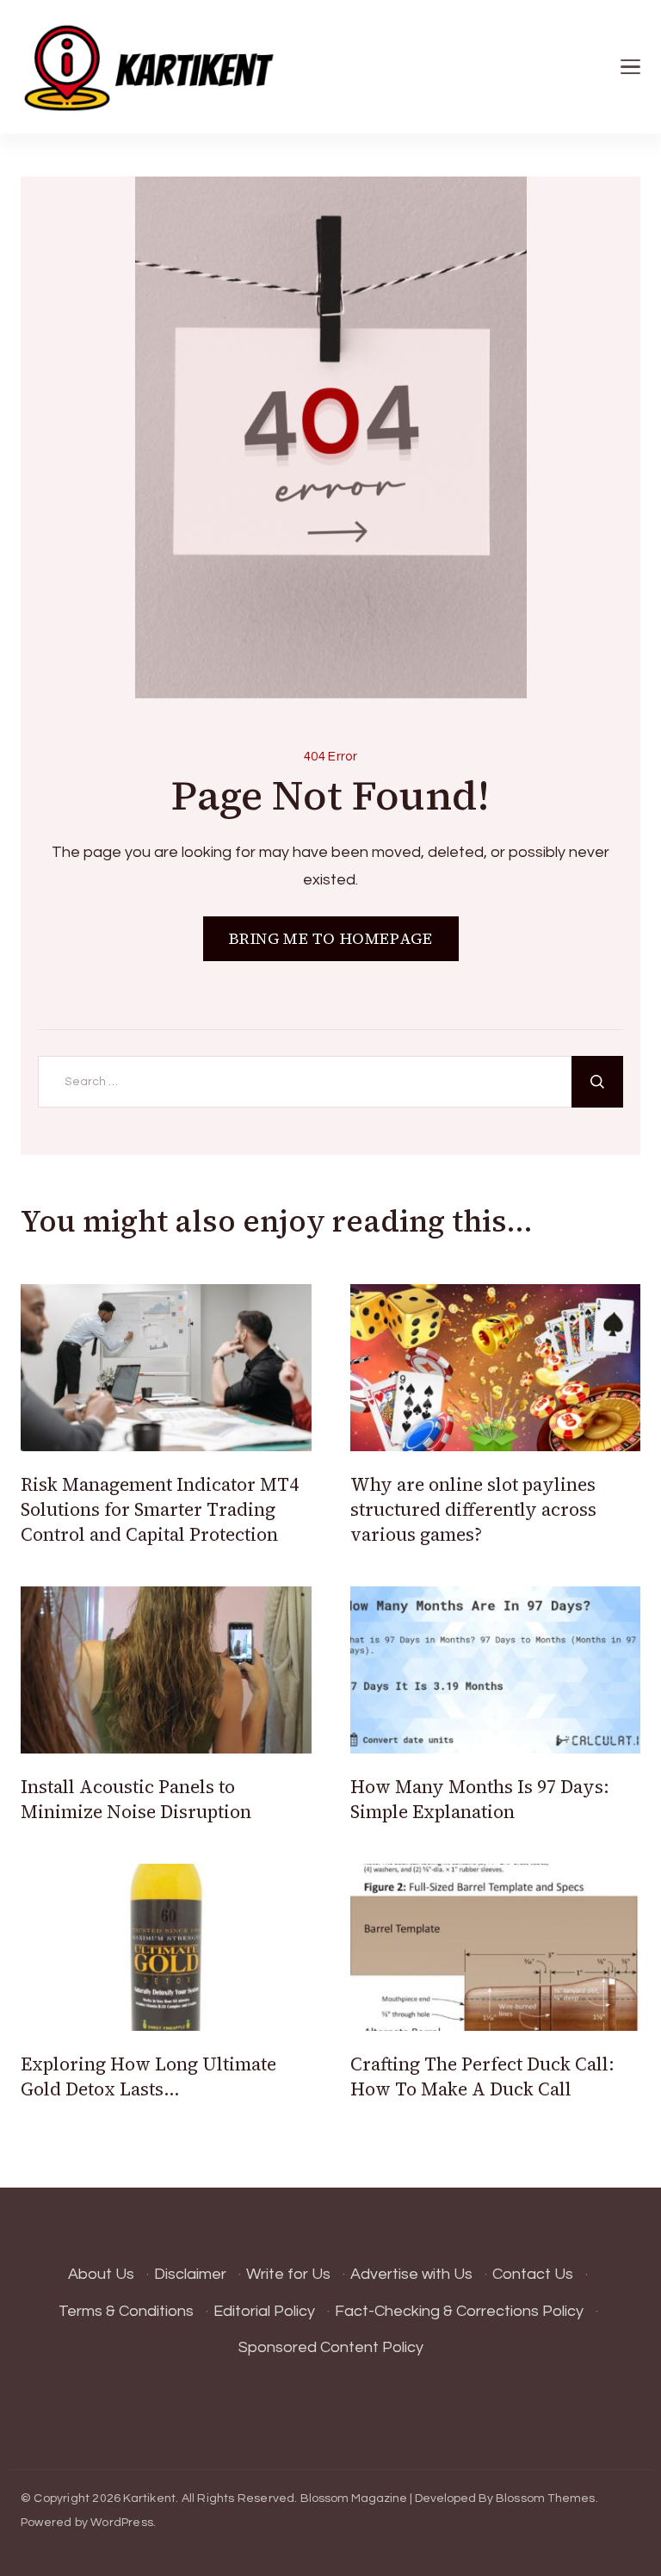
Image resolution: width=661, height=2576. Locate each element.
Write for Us (288, 2274)
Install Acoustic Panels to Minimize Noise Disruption (136, 1799)
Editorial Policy (264, 2311)
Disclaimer (190, 2274)
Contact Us (533, 2274)
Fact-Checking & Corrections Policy (459, 2311)
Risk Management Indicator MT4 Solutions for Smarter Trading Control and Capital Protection (160, 1510)
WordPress (122, 2523)
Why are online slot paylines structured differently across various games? (473, 1510)
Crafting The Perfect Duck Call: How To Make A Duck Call (482, 2076)
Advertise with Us (411, 2274)
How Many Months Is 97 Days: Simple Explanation (480, 1799)
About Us (101, 2274)
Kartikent (149, 2498)
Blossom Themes (546, 2498)
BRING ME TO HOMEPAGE (331, 938)
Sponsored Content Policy (331, 2347)
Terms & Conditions (126, 2311)
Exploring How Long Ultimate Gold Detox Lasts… (148, 2076)
